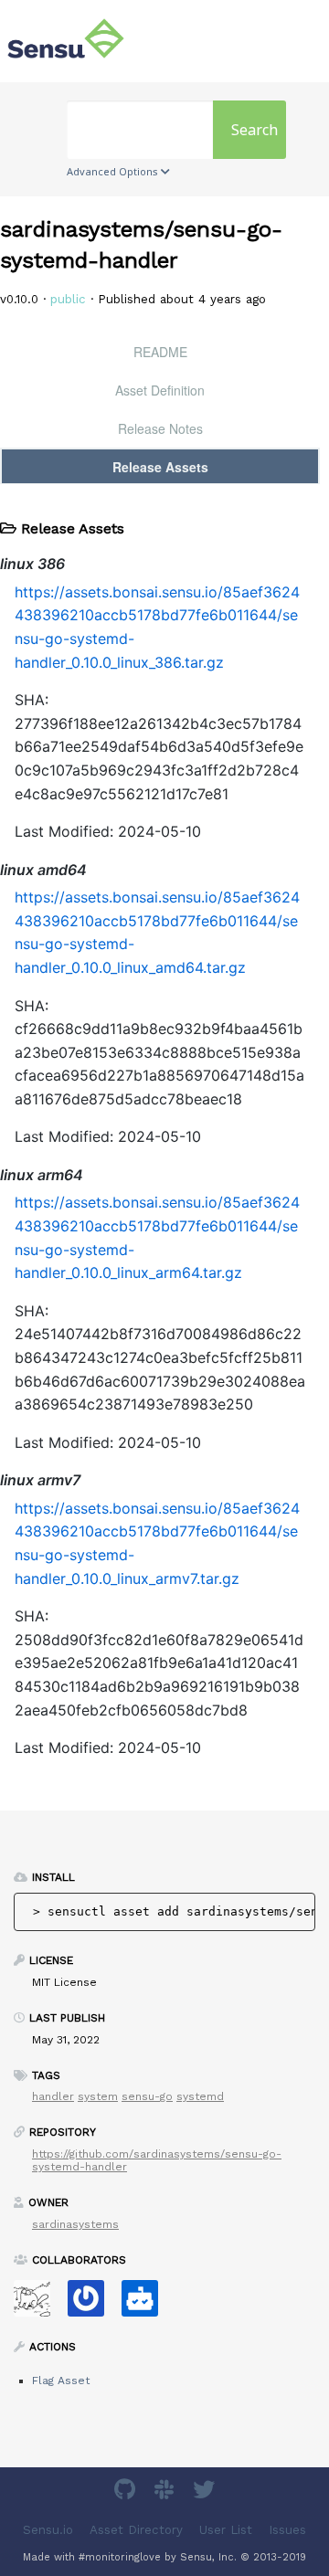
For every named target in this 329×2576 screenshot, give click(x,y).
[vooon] (39, 2304)
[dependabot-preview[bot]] (93, 2304)
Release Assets (160, 467)
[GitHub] (127, 2492)
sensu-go (147, 2096)
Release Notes (160, 428)
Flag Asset (61, 2381)
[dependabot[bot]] (147, 2304)
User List (226, 2530)
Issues (287, 2530)
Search (255, 130)
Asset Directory (136, 2530)
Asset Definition (160, 390)
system (98, 2096)
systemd (200, 2096)
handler (53, 2096)
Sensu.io (48, 2530)
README (160, 352)
